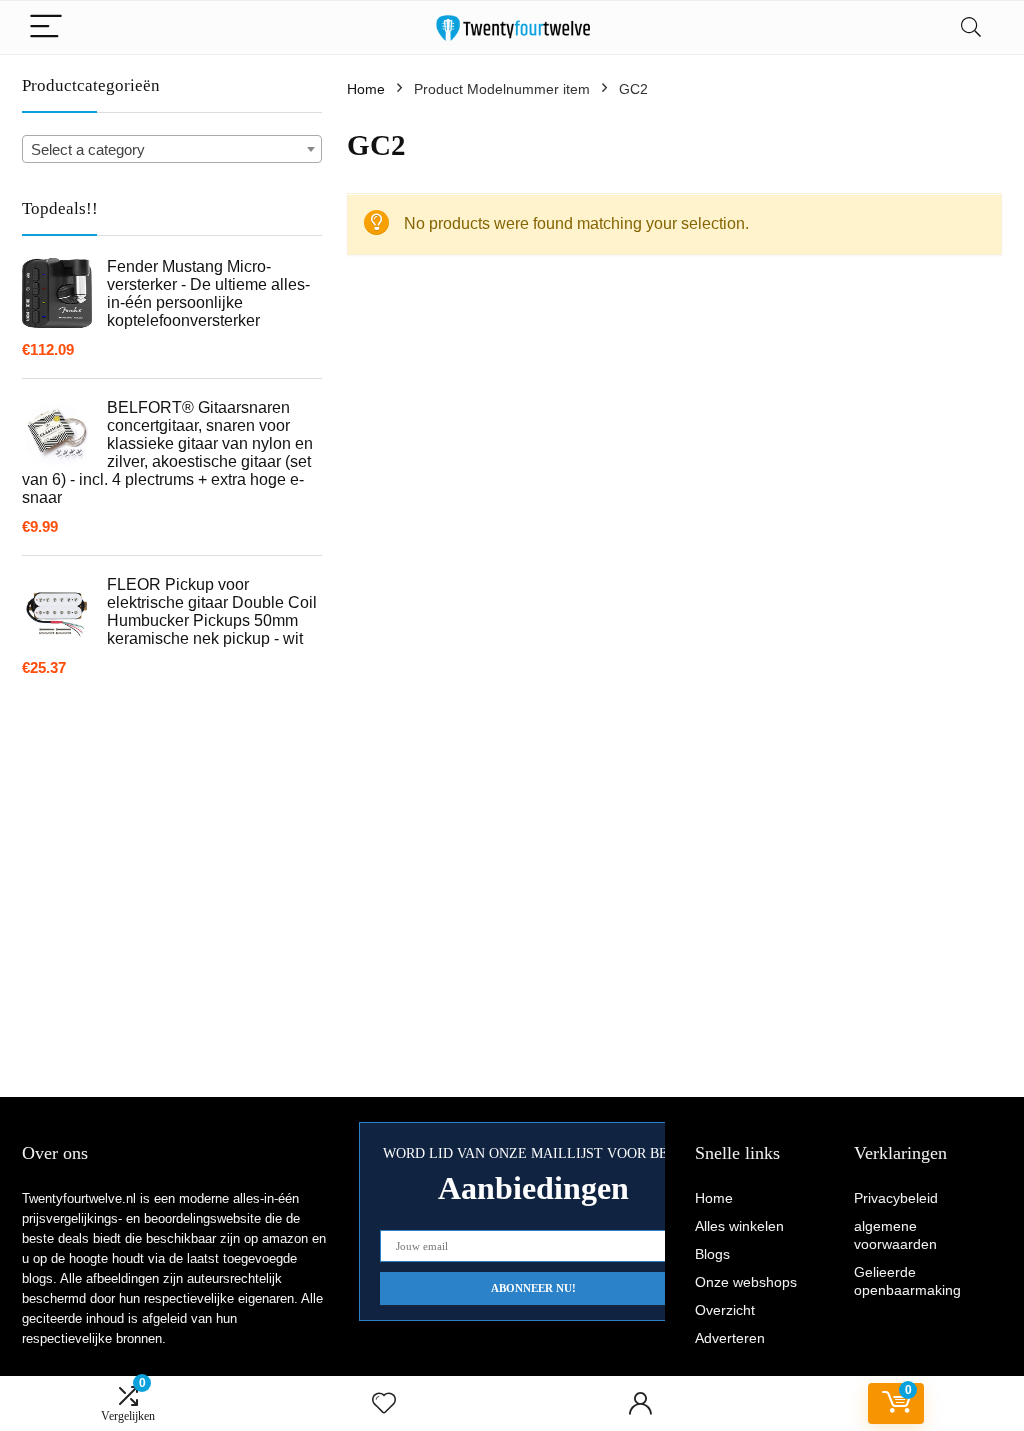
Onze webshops (746, 1282)
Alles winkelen (739, 1226)
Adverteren (730, 1338)
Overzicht (725, 1310)
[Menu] (46, 27)
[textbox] (172, 150)
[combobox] (172, 149)
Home (366, 89)
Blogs (712, 1254)
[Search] (971, 27)
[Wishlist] (384, 1403)
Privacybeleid (896, 1198)
